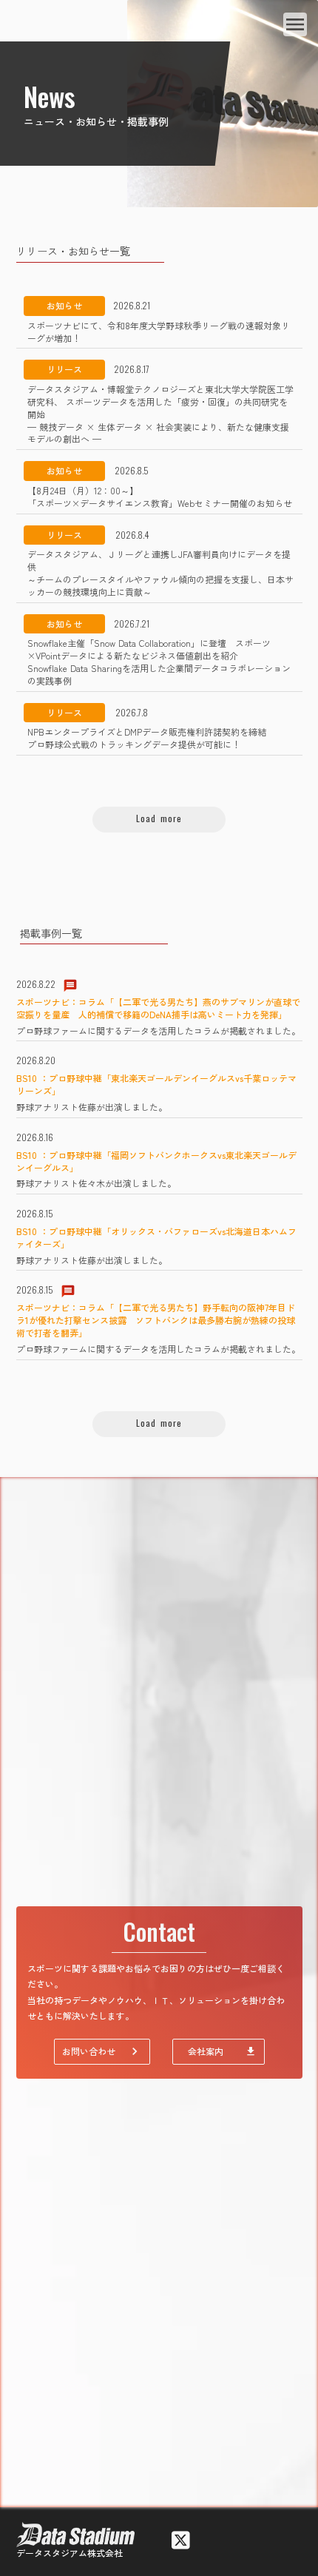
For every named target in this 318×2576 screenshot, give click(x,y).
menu (295, 24)
